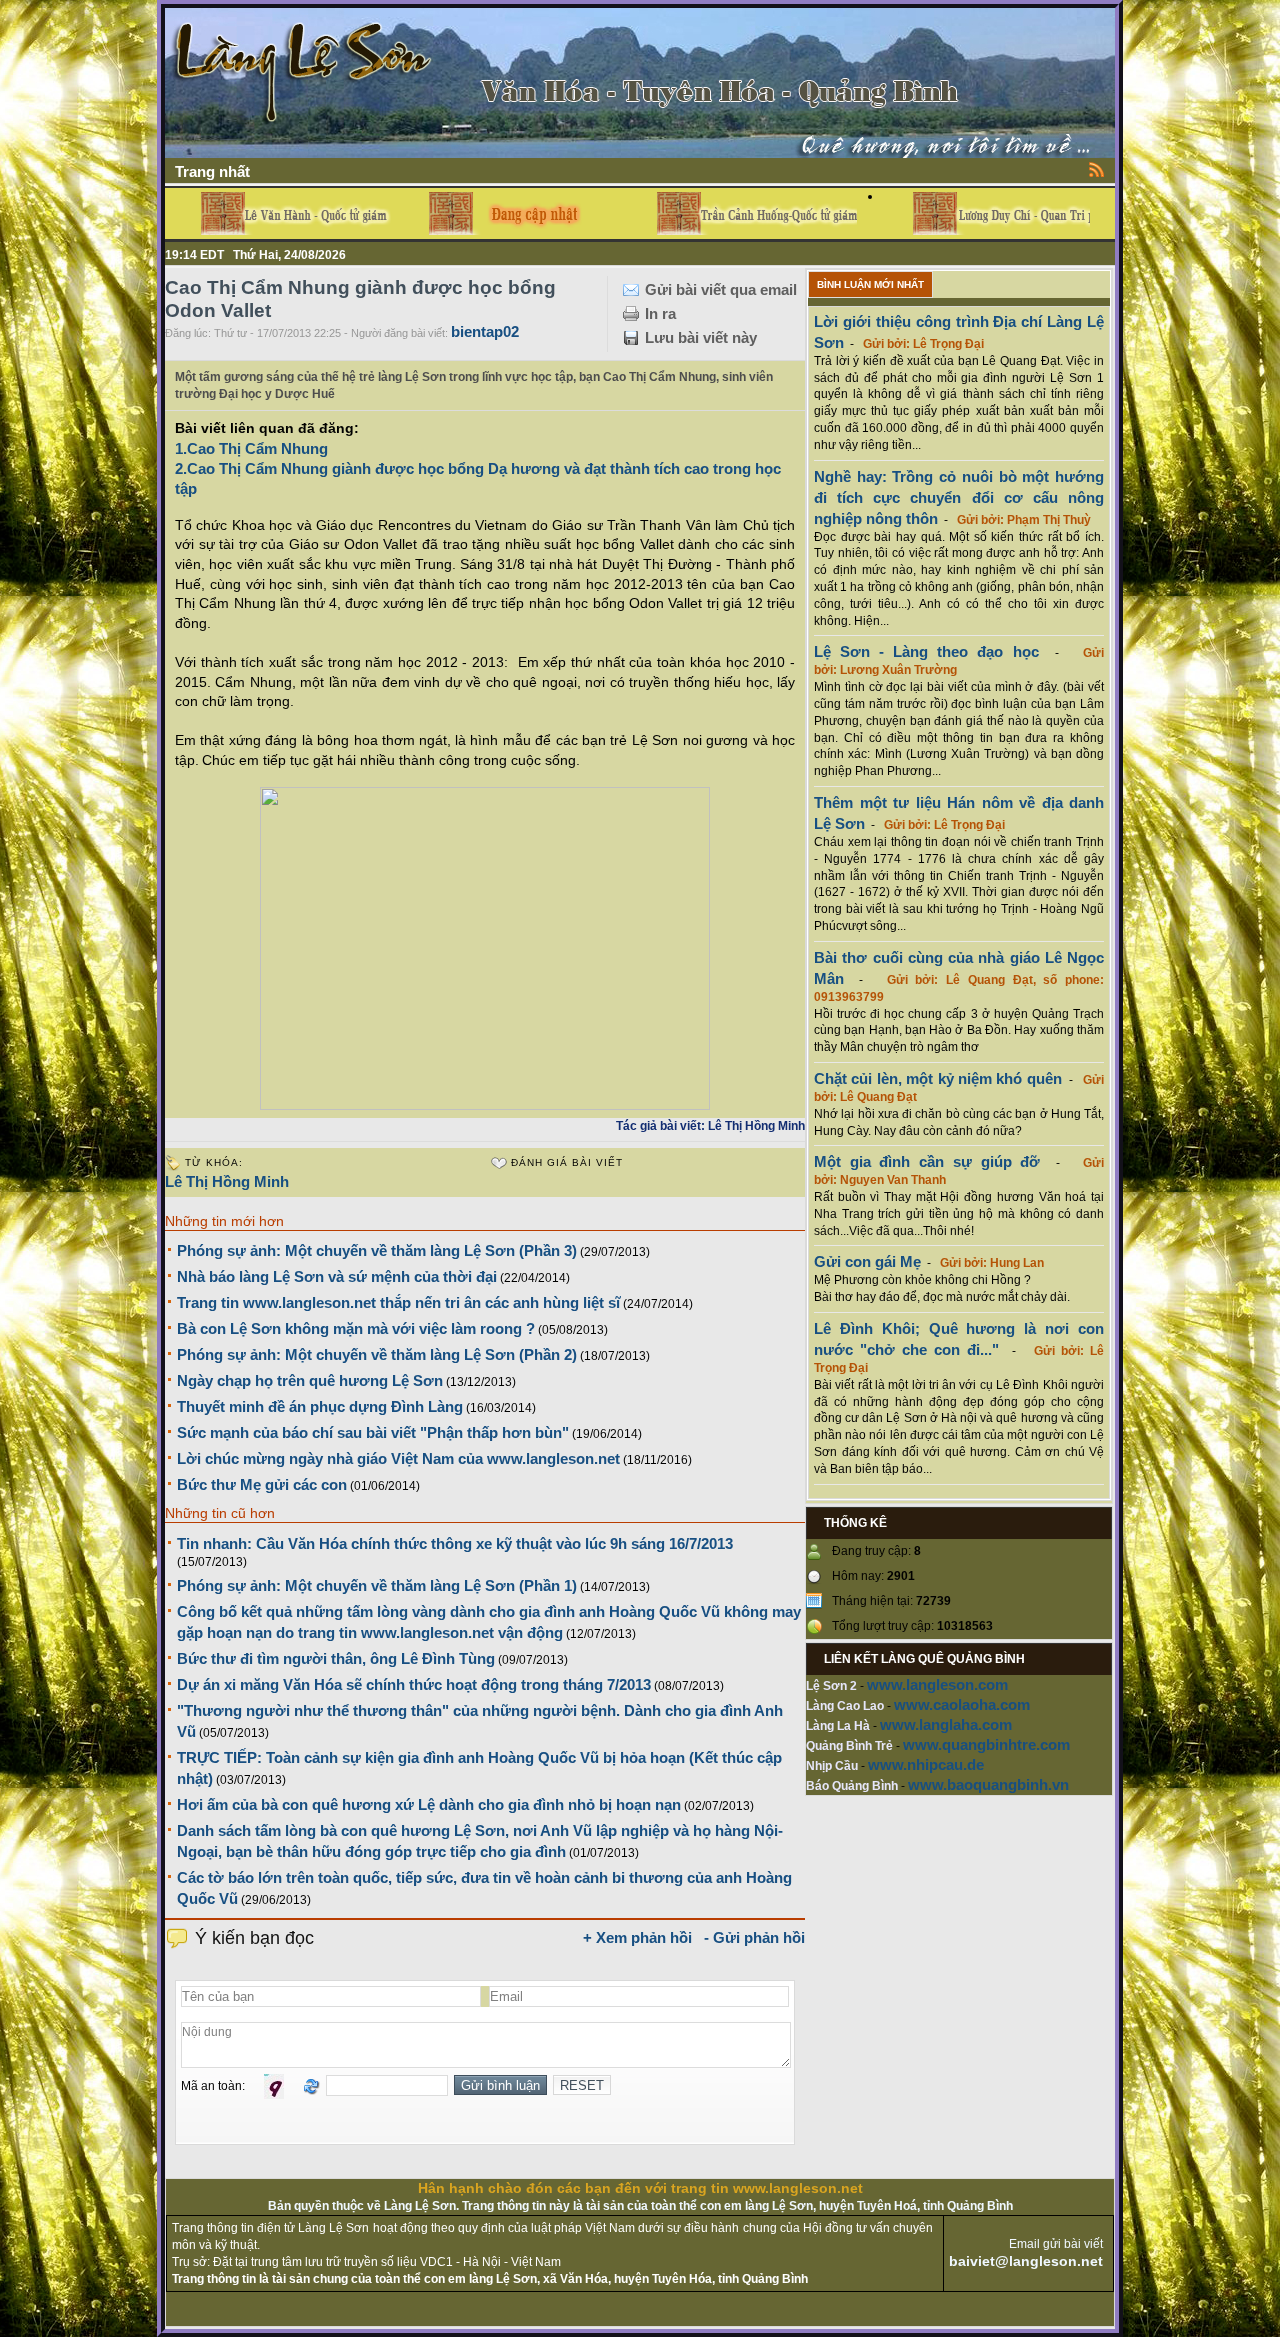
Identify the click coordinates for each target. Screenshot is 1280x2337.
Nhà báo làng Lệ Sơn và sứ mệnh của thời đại (337, 1276)
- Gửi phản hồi (754, 1937)
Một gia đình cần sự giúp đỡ (927, 1161)
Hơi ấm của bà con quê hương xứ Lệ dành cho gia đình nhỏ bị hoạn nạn (429, 1804)
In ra (660, 313)
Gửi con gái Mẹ (867, 1261)
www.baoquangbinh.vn (988, 1784)
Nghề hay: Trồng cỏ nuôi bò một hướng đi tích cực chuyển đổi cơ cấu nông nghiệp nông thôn (959, 497)
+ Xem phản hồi (637, 1937)
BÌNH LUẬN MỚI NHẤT (870, 284)
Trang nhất (212, 171)
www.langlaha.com (946, 1724)
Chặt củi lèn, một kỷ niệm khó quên (938, 1078)
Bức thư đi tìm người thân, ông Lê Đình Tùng (336, 1658)
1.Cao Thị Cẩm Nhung (251, 448)
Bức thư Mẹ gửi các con (262, 1484)
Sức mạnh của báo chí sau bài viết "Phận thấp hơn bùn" (373, 1432)
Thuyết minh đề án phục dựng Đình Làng (320, 1406)
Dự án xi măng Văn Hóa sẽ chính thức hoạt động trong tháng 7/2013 (414, 1684)
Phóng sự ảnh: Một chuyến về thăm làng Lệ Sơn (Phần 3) (377, 1250)
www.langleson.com (937, 1684)
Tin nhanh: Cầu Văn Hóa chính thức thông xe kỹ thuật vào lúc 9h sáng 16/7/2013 (455, 1543)
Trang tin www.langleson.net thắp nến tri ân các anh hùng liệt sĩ (398, 1302)
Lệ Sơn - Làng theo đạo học (926, 651)
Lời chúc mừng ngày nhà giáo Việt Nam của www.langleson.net (398, 1458)
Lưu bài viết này (701, 337)
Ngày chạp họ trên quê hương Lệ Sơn (310, 1380)
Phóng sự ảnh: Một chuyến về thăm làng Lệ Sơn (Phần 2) (377, 1354)
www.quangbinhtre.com (986, 1744)
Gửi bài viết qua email (721, 289)
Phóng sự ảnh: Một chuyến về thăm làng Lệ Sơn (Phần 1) (377, 1585)
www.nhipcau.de (926, 1764)
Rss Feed (1097, 169)
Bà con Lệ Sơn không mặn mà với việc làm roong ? (356, 1328)
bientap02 (485, 331)
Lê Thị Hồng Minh (227, 1181)
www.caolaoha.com (962, 1704)
